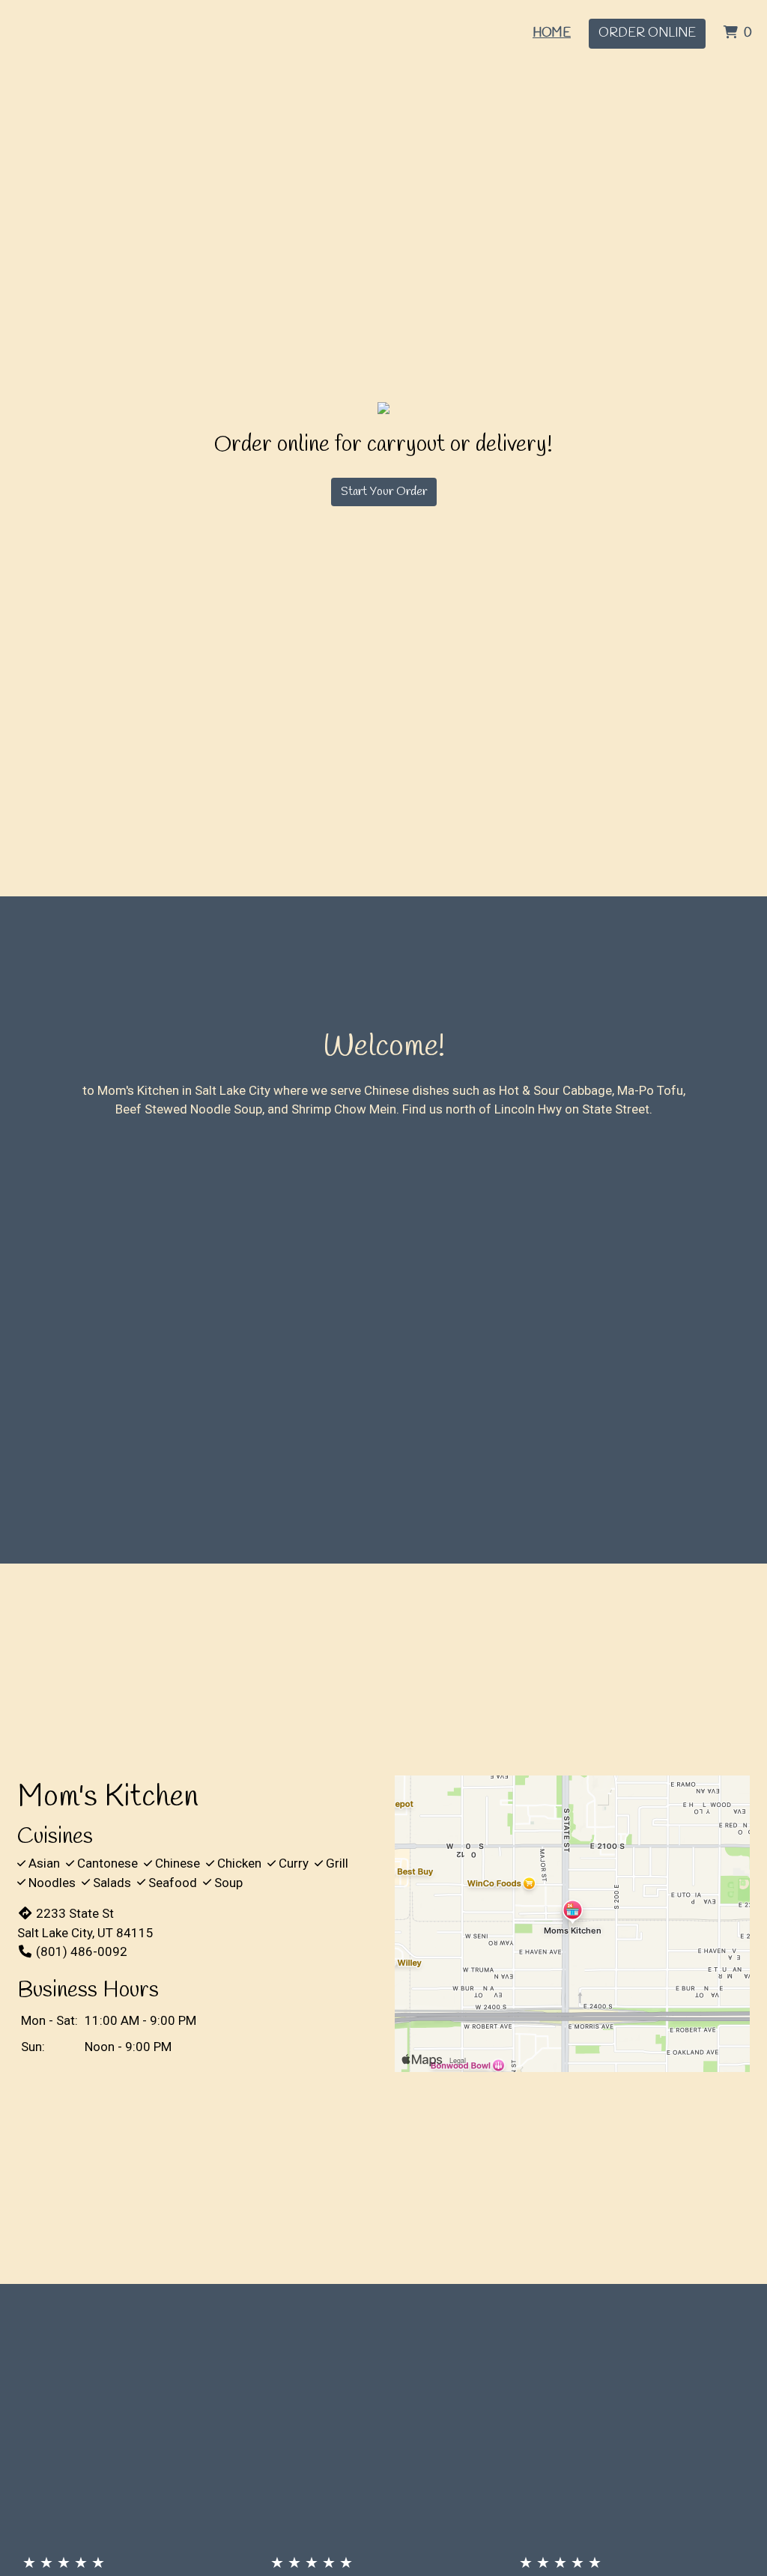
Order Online (647, 33)
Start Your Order (384, 492)
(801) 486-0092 (82, 1951)
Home (552, 33)
